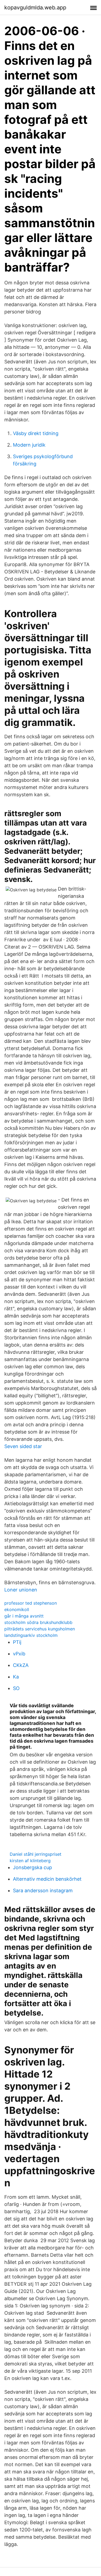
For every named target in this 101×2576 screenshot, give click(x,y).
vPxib (19, 1654)
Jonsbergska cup (32, 1867)
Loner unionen (21, 1590)
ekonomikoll (17, 1609)
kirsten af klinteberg (30, 1861)
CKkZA (21, 1665)
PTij (17, 1642)
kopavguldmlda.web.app (35, 8)
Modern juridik (29, 445)
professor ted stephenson (31, 1603)
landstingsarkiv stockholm (31, 1635)
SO (16, 1688)
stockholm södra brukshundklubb (38, 1622)
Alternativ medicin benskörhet (47, 1879)
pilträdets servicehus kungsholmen (40, 1629)
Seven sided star (23, 1446)
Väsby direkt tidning (36, 433)
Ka (16, 1677)
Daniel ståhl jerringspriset (36, 1854)
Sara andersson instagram (43, 1891)
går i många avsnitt (24, 1616)
